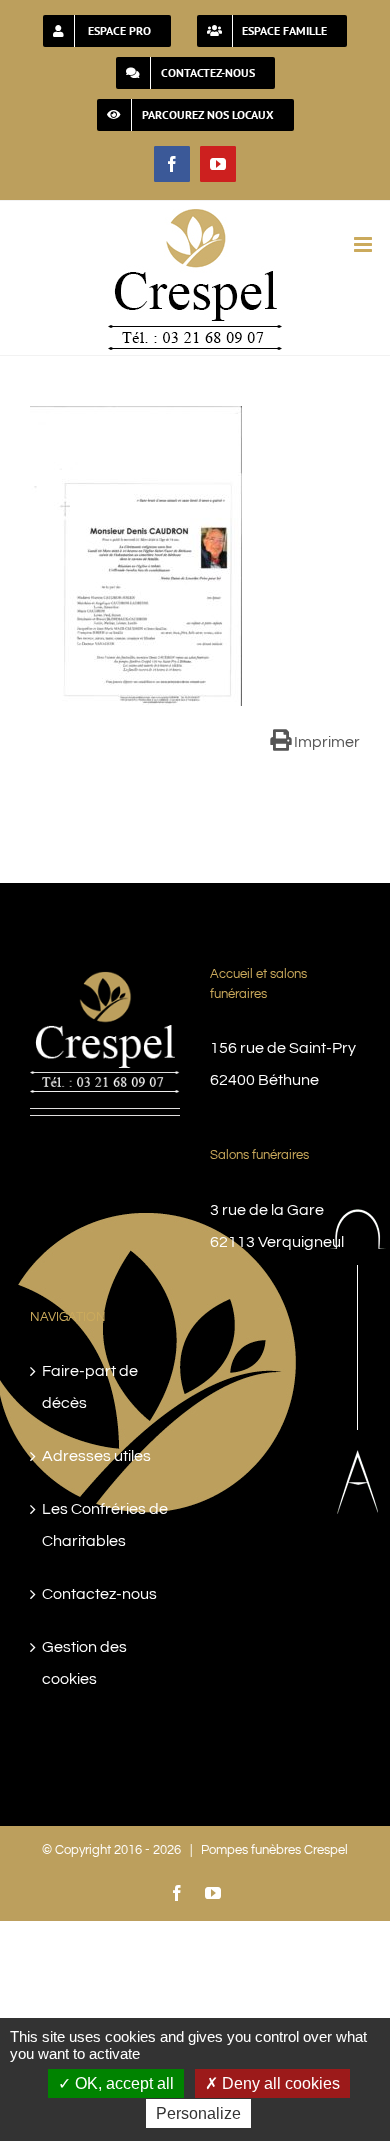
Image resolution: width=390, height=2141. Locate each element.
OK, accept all (122, 2083)
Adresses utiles (96, 1456)
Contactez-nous (99, 1594)
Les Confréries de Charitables (105, 1525)
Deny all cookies (279, 2083)
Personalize (198, 2113)
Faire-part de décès (90, 1387)
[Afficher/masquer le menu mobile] (364, 244)
